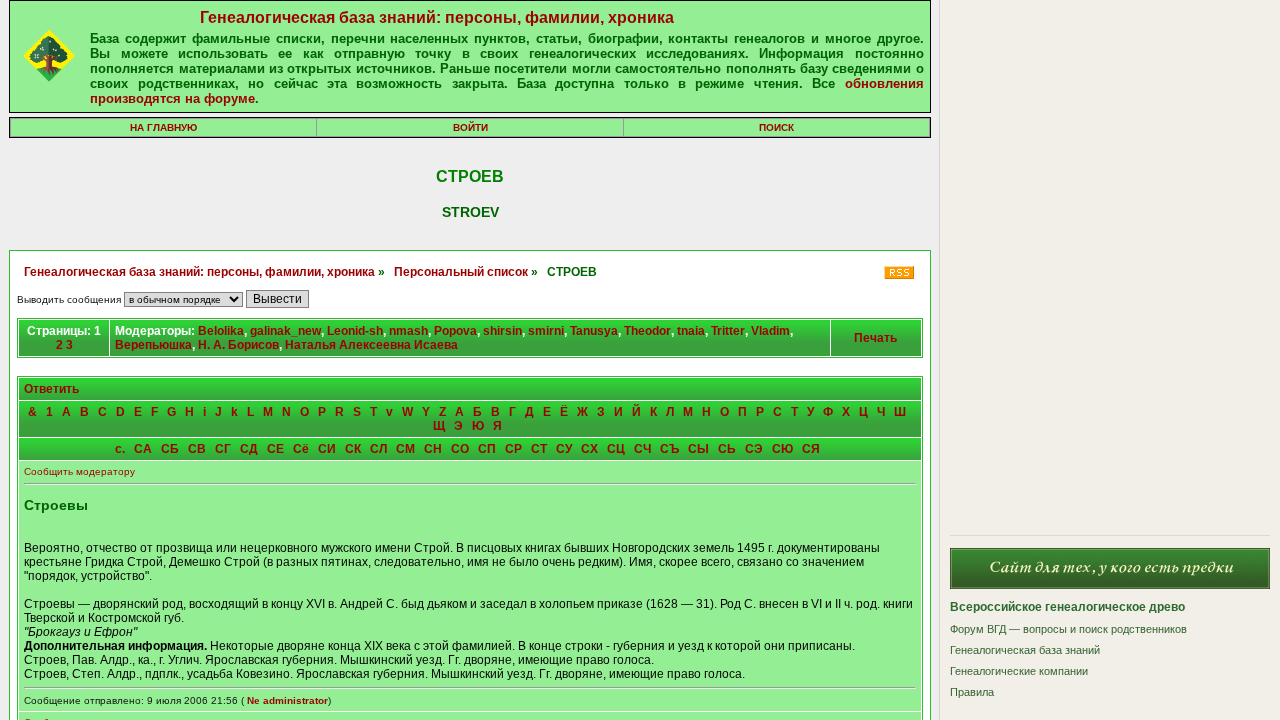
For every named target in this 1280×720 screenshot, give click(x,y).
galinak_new (285, 331)
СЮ (782, 449)
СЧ (642, 449)
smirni (546, 331)
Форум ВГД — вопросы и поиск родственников (1068, 629)
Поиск (776, 127)
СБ (170, 449)
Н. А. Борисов (238, 345)
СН (433, 449)
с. (120, 449)
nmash (408, 331)
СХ (589, 449)
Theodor (647, 331)
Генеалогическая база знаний (1025, 650)
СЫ (698, 449)
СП (487, 449)
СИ (327, 449)
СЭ (754, 449)
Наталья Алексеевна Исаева (371, 345)
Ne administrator (287, 700)
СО (460, 449)
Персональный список (461, 272)
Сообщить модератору (79, 471)
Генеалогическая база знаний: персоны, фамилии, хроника (437, 17)
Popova (455, 331)
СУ (564, 449)
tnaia (691, 331)
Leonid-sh (355, 331)
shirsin (502, 331)
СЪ (669, 449)
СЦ (616, 449)
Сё (301, 449)
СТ (539, 449)
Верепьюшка (153, 345)
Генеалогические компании (1019, 671)
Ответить (51, 389)
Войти (470, 127)
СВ (197, 449)
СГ (223, 449)
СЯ (811, 449)
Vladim (770, 331)
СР (513, 449)
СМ (405, 449)
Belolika (221, 331)
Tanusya (594, 331)
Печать (875, 338)
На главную (163, 127)
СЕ (275, 449)
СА (143, 449)
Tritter (728, 331)
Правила (972, 692)
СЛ (378, 449)
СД (249, 449)
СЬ (727, 449)
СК (353, 449)
